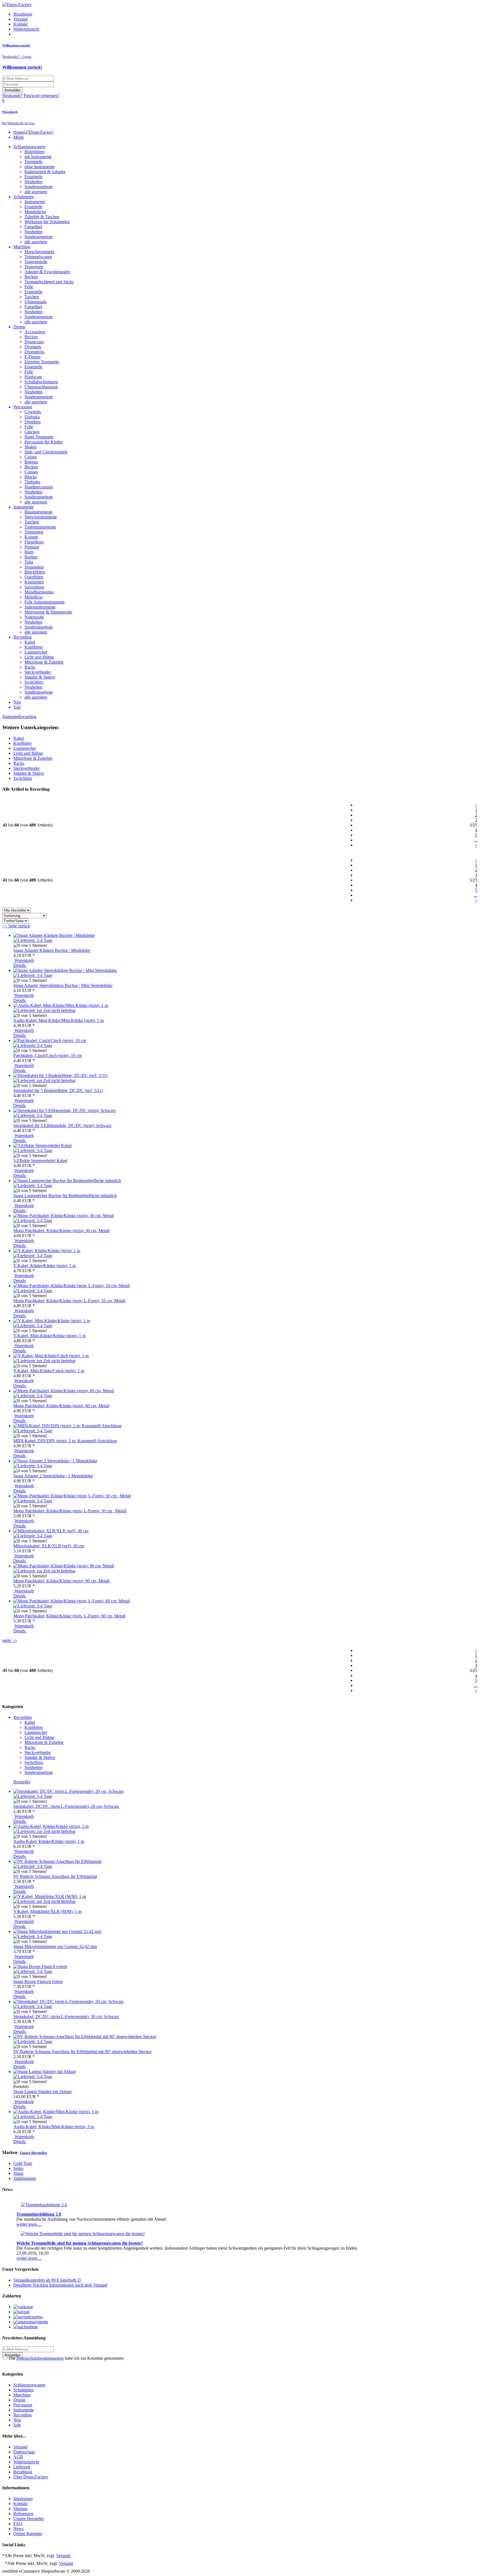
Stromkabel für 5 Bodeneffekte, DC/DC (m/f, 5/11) (58, 1090)
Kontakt (20, 24)
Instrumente (35, 202)
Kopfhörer (34, 647)
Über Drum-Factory (31, 2477)
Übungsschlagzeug (41, 387)
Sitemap (20, 2509)
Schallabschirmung (41, 382)
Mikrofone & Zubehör (44, 662)
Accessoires (35, 332)
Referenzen (23, 2514)
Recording (22, 637)
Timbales (32, 482)
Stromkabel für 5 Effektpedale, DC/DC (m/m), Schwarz (62, 1126)
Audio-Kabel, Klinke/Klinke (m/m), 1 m (49, 1841)
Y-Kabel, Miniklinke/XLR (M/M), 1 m (47, 1911)
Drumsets (33, 347)
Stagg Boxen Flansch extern (38, 1981)
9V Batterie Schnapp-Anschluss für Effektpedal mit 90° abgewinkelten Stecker (82, 2052)
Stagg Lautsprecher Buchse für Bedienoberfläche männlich (65, 1196)
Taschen (32, 297)
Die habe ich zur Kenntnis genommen (66, 2358)
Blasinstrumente (38, 512)
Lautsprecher (36, 652)
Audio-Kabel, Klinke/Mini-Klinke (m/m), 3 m (54, 2127)
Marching (22, 247)
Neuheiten (33, 182)
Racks (30, 667)
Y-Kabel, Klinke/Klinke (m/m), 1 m (45, 1266)
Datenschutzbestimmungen (40, 2358)
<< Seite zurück (16, 926)
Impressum (23, 2499)
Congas (31, 472)
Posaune (32, 547)
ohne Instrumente (40, 167)
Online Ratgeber (28, 2534)
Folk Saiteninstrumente (45, 602)
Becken (31, 277)
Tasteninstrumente (40, 527)
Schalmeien (23, 197)
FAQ (18, 2524)
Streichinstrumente (41, 517)
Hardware (33, 377)
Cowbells (33, 412)
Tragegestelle (36, 262)
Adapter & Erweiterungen (47, 272)
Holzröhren (34, 152)
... (476, 840)
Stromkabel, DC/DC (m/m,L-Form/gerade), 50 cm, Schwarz (66, 2017)
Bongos (31, 462)
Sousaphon (34, 567)
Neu (17, 702)
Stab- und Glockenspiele (46, 452)
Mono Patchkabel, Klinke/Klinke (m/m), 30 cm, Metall (61, 1231)
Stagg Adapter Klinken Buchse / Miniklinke (52, 950)
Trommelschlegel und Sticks (49, 282)
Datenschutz (24, 2452)
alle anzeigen (36, 192)
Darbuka (32, 417)
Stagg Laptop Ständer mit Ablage (42, 2092)
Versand (20, 19)
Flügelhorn (34, 542)
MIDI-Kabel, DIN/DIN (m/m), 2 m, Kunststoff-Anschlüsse (65, 1441)
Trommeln (33, 162)
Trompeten (34, 532)
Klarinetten (34, 582)
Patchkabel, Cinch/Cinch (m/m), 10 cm (47, 1055)
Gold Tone (23, 2163)
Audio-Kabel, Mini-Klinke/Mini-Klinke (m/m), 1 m (58, 1020)
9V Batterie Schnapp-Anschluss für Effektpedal (55, 1876)
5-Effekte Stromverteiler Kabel (40, 1161)
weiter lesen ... (29, 2224)
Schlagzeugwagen (29, 147)
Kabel (30, 642)
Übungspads (35, 302)
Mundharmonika (39, 592)
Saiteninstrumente (40, 607)
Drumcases (34, 342)
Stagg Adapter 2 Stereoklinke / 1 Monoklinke (53, 1476)
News (18, 2529)
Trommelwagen (38, 257)
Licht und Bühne (39, 657)
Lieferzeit (22, 2467)
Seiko (18, 2168)
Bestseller (22, 1782)
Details (20, 965)
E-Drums (32, 357)
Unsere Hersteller (33, 2153)
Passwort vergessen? (42, 95)
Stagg (18, 2173)
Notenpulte (34, 617)
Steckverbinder (38, 672)
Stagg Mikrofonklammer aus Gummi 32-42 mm (55, 1946)
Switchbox (34, 682)
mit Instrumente (38, 157)
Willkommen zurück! (22, 67)
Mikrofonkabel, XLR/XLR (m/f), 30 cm (49, 1546)
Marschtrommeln (39, 252)
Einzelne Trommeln (42, 362)
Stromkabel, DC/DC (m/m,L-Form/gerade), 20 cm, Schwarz (66, 1806)
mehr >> (10, 1640)
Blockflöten (35, 572)
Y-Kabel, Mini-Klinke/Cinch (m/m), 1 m (49, 1371)
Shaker (31, 447)
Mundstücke (35, 212)
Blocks (31, 477)
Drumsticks (34, 352)
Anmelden (12, 90)
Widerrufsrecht (26, 29)
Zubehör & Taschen (42, 217)
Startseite (10, 717)
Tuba (29, 562)
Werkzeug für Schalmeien (47, 222)
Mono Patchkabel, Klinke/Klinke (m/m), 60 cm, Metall (61, 1406)
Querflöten (34, 577)
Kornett (31, 537)
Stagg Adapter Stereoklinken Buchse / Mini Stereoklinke (63, 985)
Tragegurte (34, 267)
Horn (29, 552)
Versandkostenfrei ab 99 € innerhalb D (47, 2280)
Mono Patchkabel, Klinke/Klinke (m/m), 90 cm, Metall (61, 1581)
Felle (29, 287)
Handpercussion (39, 487)
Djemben (32, 422)
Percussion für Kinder (44, 442)
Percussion (23, 407)
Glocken (32, 432)
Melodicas (33, 597)
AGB (18, 2457)
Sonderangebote (39, 187)
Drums (19, 327)
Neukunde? (12, 95)
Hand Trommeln (39, 437)
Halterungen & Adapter (45, 172)
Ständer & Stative (40, 677)
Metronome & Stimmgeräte (48, 612)
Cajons (31, 457)
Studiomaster (25, 2178)
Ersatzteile (33, 177)
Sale (17, 707)
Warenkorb (24, 960)
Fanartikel (33, 227)
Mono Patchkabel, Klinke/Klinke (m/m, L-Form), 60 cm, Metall (69, 1616)
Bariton (31, 557)
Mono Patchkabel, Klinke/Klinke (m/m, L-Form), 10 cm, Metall (69, 1301)
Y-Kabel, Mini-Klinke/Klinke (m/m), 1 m (49, 1336)
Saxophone (34, 587)
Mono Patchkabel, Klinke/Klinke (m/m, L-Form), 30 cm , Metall (70, 1511)
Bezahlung (23, 14)
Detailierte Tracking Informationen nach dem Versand (60, 2285)
